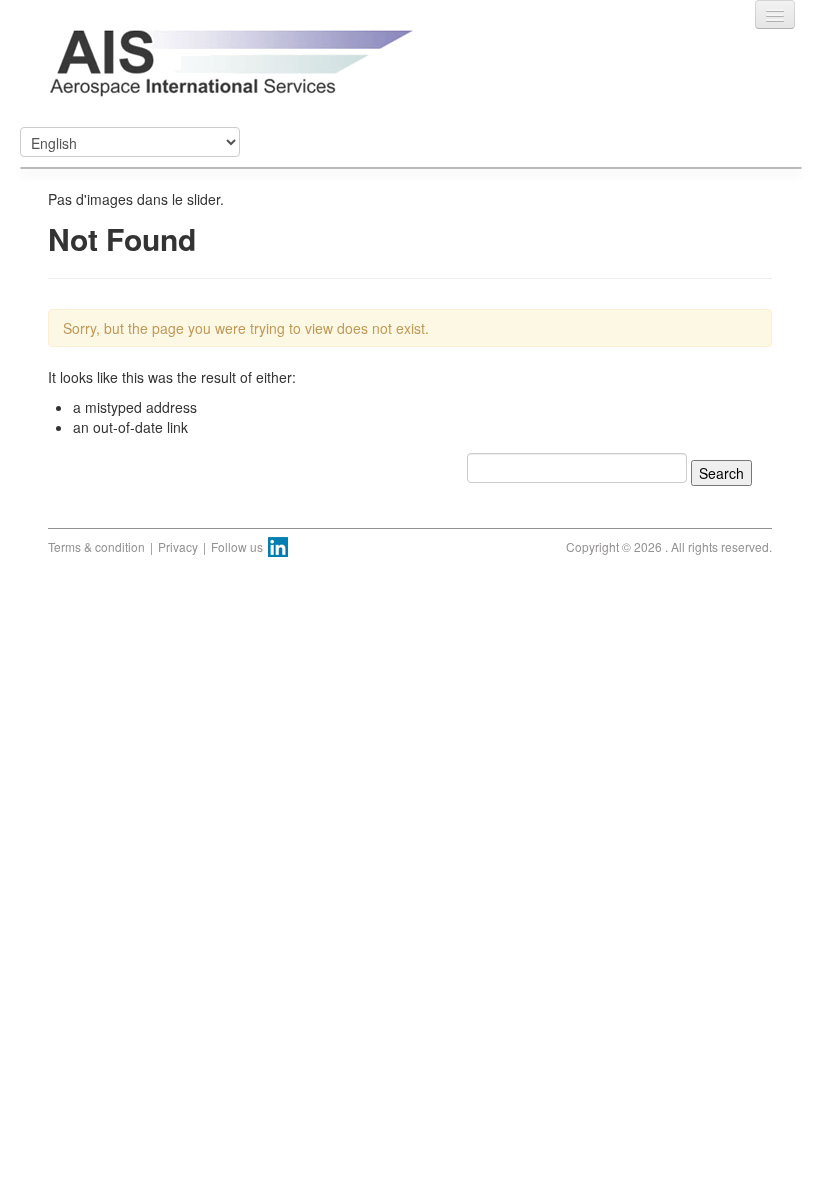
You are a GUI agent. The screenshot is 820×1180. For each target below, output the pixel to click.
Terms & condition (96, 546)
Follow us (237, 546)
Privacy (178, 546)
